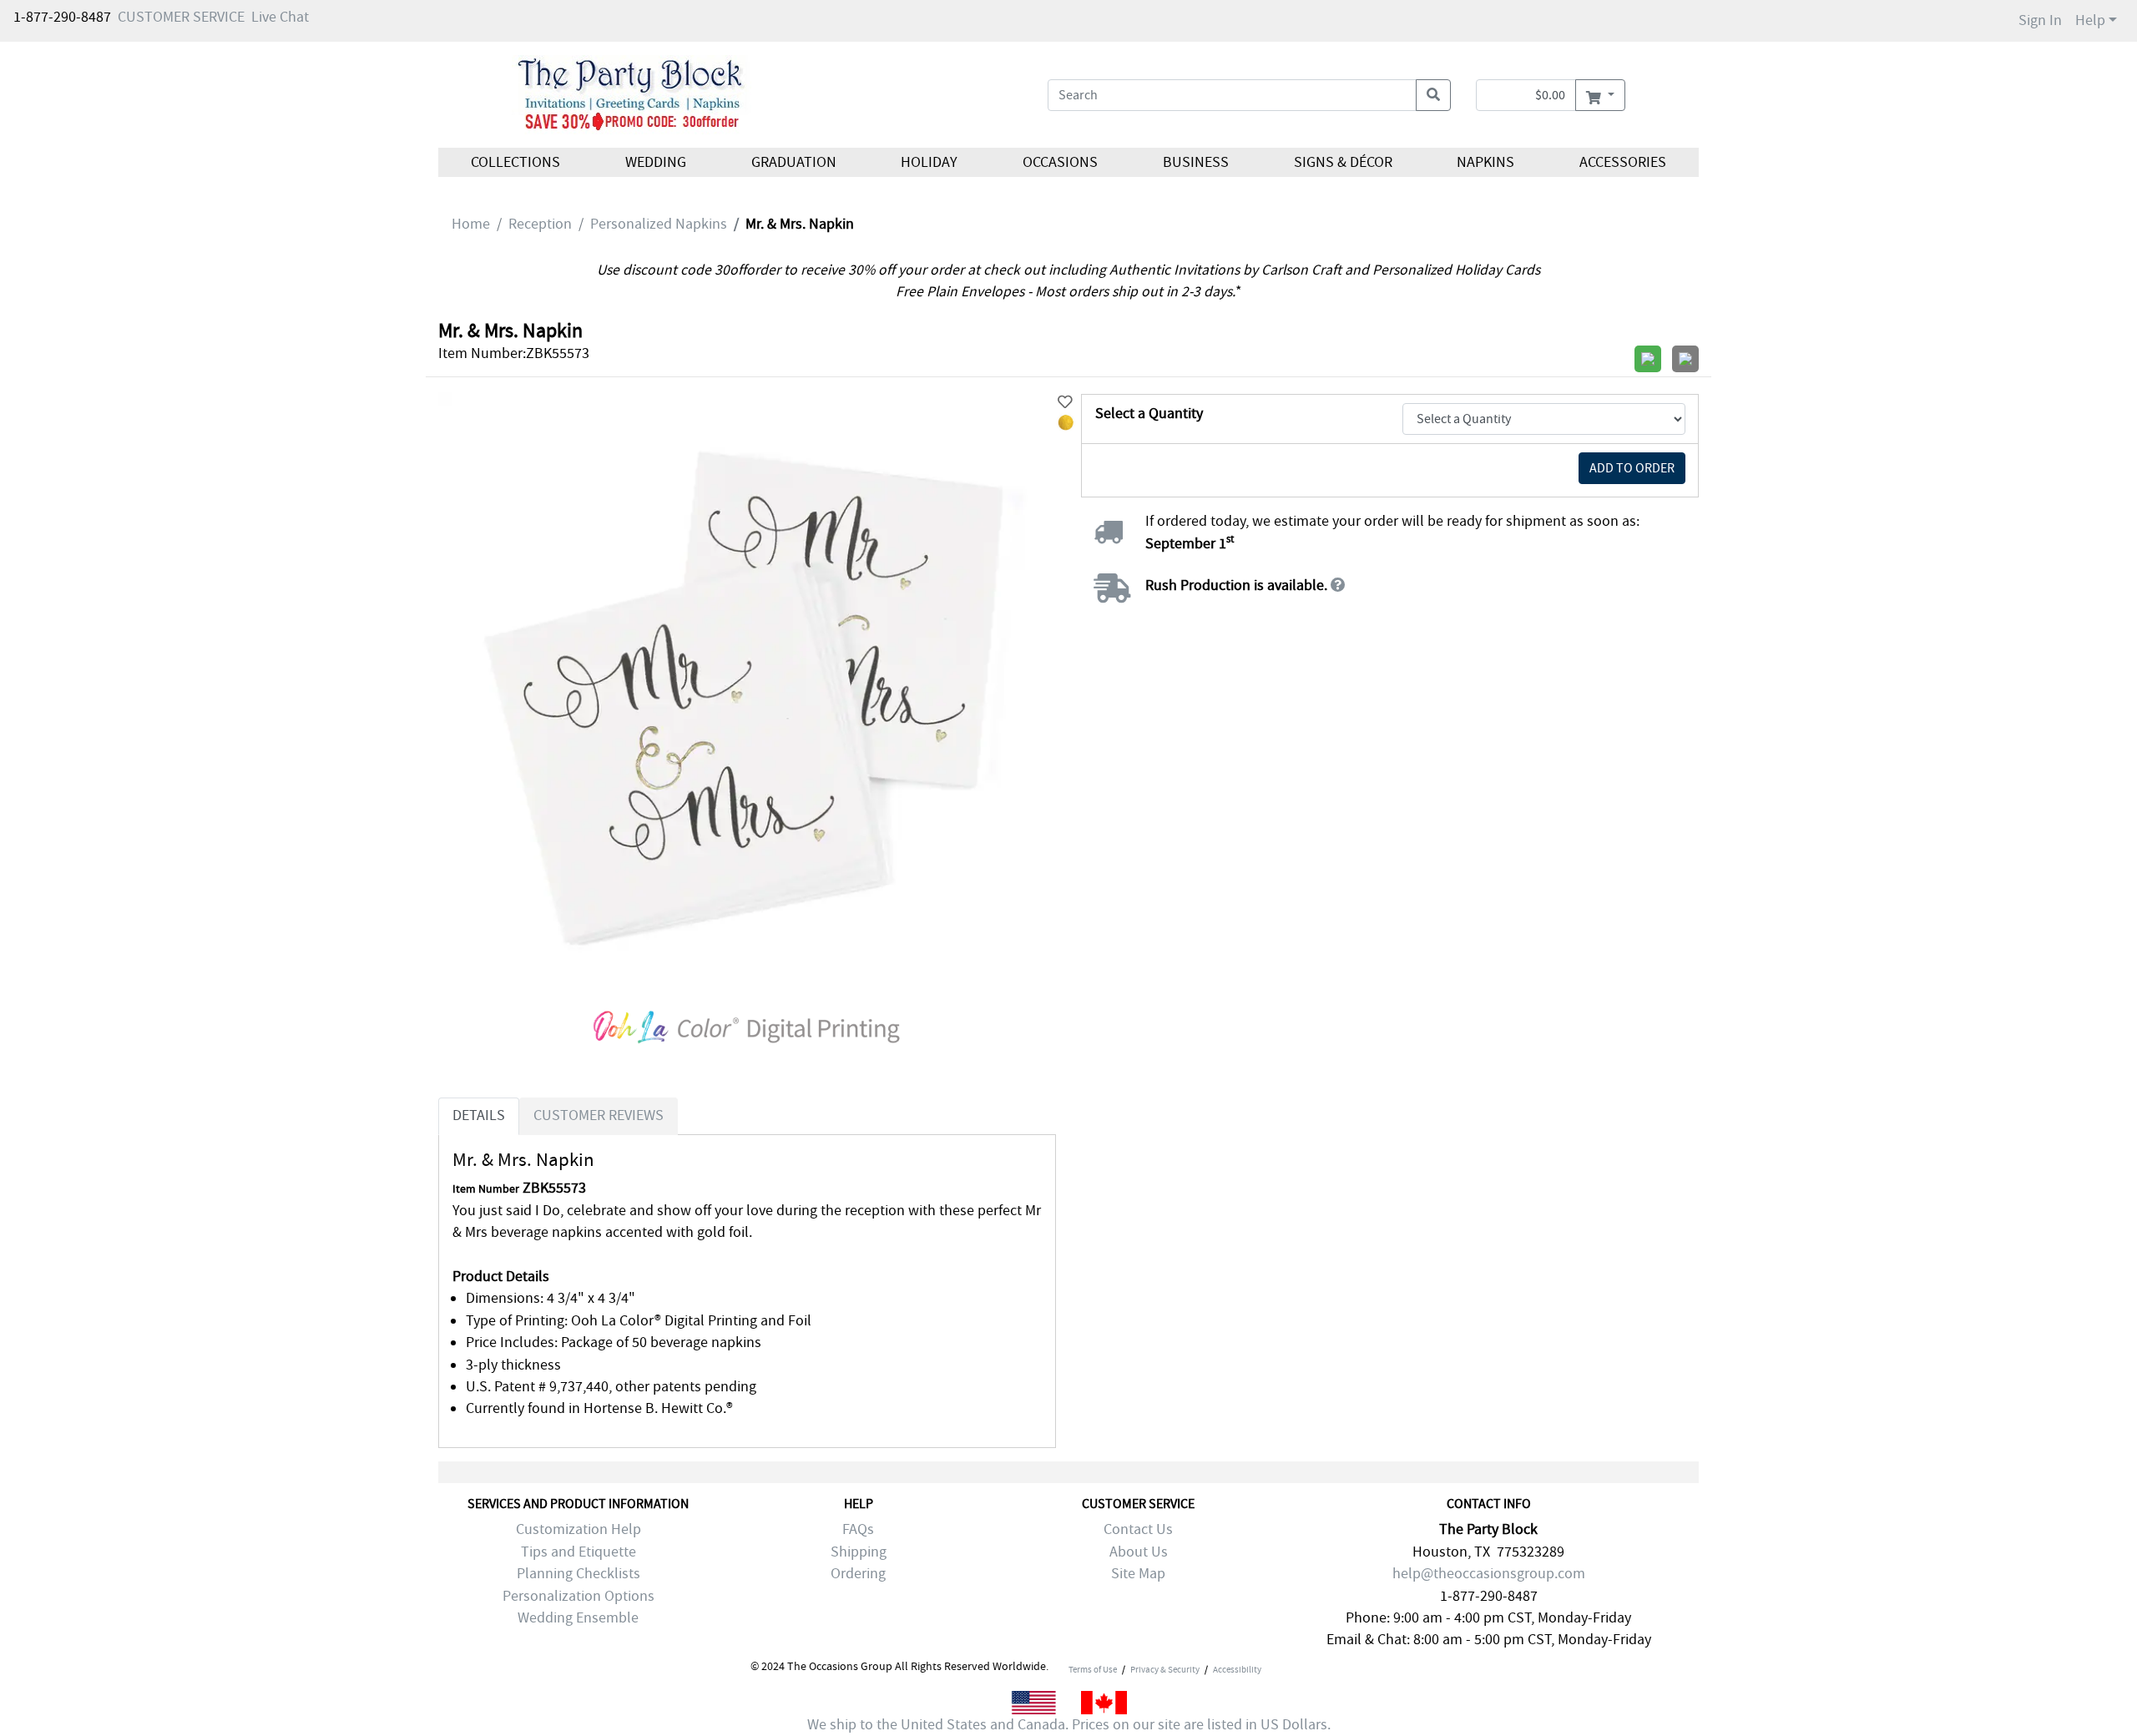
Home (471, 224)
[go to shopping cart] (1600, 95)
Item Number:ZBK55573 (514, 353)
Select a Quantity (1149, 414)
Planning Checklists (578, 1574)
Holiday (929, 162)
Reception (540, 224)
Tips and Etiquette (578, 1552)
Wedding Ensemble (578, 1618)
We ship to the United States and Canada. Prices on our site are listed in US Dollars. (1069, 1725)
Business (1196, 162)
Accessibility (1237, 1669)
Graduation (793, 162)
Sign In (2040, 20)
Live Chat (280, 17)
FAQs (858, 1529)
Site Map (1138, 1574)
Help (2090, 20)
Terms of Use (1093, 1669)
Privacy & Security (1165, 1669)
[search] (1433, 95)
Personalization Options (578, 1596)
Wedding (656, 162)
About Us (1139, 1552)
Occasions (1060, 162)
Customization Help (578, 1529)
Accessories (1623, 162)
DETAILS (479, 1115)
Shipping (859, 1552)
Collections (515, 162)
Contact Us (1138, 1529)
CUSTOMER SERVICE (181, 17)
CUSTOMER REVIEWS (599, 1115)
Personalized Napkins (659, 224)
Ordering (858, 1574)
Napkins (1485, 162)
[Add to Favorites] (1065, 403)
